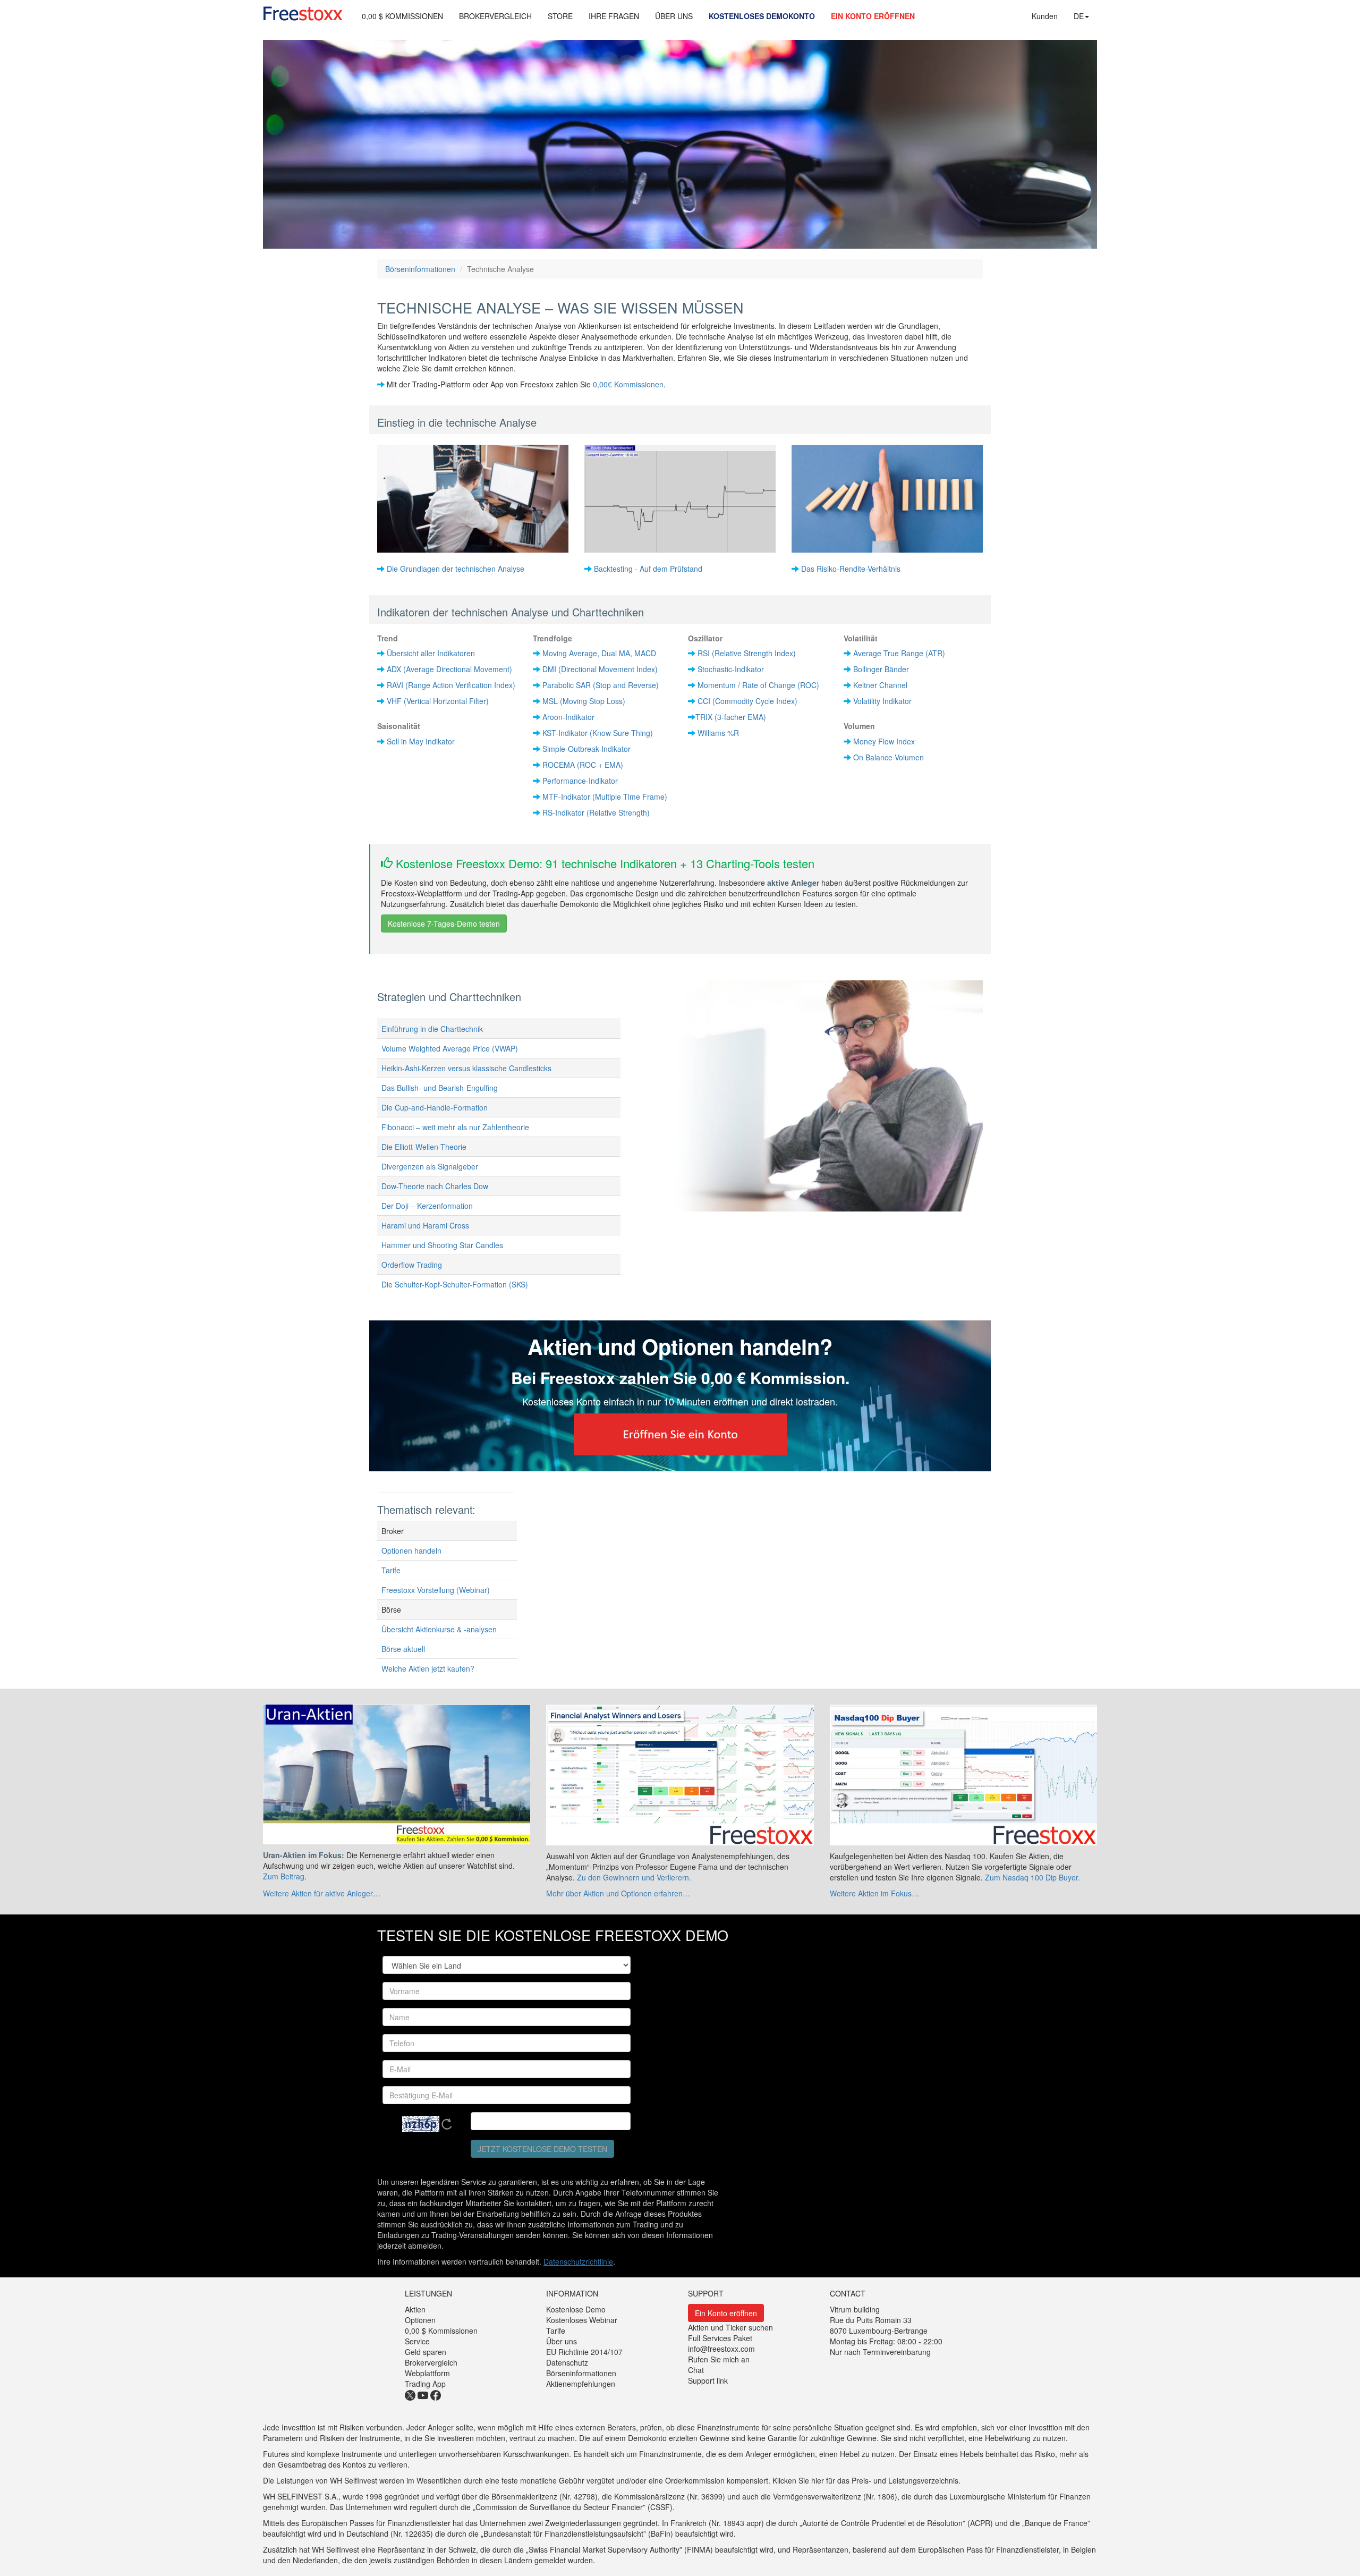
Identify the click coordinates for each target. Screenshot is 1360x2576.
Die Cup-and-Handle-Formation (435, 1107)
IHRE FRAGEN (614, 16)
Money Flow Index (884, 741)
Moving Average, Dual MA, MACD (599, 653)
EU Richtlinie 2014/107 (584, 2352)
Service (417, 2341)
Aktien (415, 2309)
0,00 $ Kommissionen (441, 2331)
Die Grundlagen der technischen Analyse (456, 569)
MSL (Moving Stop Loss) (584, 701)
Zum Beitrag (284, 1876)
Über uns (562, 2341)
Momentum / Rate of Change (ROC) (758, 685)
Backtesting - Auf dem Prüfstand (648, 569)
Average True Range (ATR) (899, 653)
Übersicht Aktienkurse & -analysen (439, 1629)
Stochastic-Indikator (731, 669)
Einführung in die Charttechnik (432, 1029)
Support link (708, 2380)
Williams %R (718, 733)
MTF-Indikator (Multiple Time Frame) (605, 796)
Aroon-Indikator (568, 717)
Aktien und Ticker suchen (730, 2327)
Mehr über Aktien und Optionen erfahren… (618, 1893)
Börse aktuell (403, 1649)
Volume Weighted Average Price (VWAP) (450, 1048)
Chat (696, 2370)
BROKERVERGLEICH (495, 16)
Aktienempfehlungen (581, 2384)
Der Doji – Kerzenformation (427, 1206)
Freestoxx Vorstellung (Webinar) (436, 1590)
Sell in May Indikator (421, 741)
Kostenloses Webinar (582, 2320)
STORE (560, 16)
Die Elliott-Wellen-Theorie (424, 1147)
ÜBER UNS (674, 16)
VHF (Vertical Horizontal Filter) (438, 701)
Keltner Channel (880, 685)
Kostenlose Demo (576, 2309)
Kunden (1045, 16)
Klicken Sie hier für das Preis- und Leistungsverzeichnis (865, 2480)
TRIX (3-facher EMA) (731, 717)
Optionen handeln (411, 1550)
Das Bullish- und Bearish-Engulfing (440, 1088)
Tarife (391, 1570)
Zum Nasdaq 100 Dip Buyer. (1032, 1877)
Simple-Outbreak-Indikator (586, 749)
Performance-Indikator (580, 781)
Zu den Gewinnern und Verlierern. (634, 1877)
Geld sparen (426, 2352)
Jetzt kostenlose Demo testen (542, 2149)
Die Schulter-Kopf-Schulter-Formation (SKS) (455, 1284)
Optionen (420, 2320)
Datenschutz (567, 2362)
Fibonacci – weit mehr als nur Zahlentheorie (455, 1127)
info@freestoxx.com (721, 2349)
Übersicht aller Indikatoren (431, 653)
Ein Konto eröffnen (726, 2313)
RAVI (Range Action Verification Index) (451, 685)
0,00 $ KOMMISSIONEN (402, 16)
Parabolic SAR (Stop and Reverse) (601, 685)
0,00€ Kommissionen (628, 384)
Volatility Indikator (882, 701)
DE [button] (1079, 16)
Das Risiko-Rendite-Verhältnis (851, 569)
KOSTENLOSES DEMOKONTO (762, 16)
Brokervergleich (431, 2362)
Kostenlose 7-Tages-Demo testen (444, 923)
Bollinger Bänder (881, 669)
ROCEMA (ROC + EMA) (583, 765)
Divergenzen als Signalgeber (430, 1166)
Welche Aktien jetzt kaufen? (428, 1668)
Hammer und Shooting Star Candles (442, 1245)
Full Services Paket (720, 2338)
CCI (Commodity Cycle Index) (747, 701)
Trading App (425, 2384)
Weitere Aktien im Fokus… (874, 1893)
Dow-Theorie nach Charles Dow (435, 1186)
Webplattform (427, 2373)
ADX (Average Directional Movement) (449, 669)
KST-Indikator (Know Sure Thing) (598, 733)
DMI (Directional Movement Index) (600, 669)
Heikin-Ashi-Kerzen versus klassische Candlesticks (466, 1068)
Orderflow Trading (412, 1265)
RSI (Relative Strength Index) (747, 653)
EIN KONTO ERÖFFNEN (873, 16)
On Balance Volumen (889, 757)
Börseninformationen (420, 269)
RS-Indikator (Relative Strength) (596, 812)
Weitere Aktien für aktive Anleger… (322, 1893)
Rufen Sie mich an (719, 2359)
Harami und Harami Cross (425, 1225)
